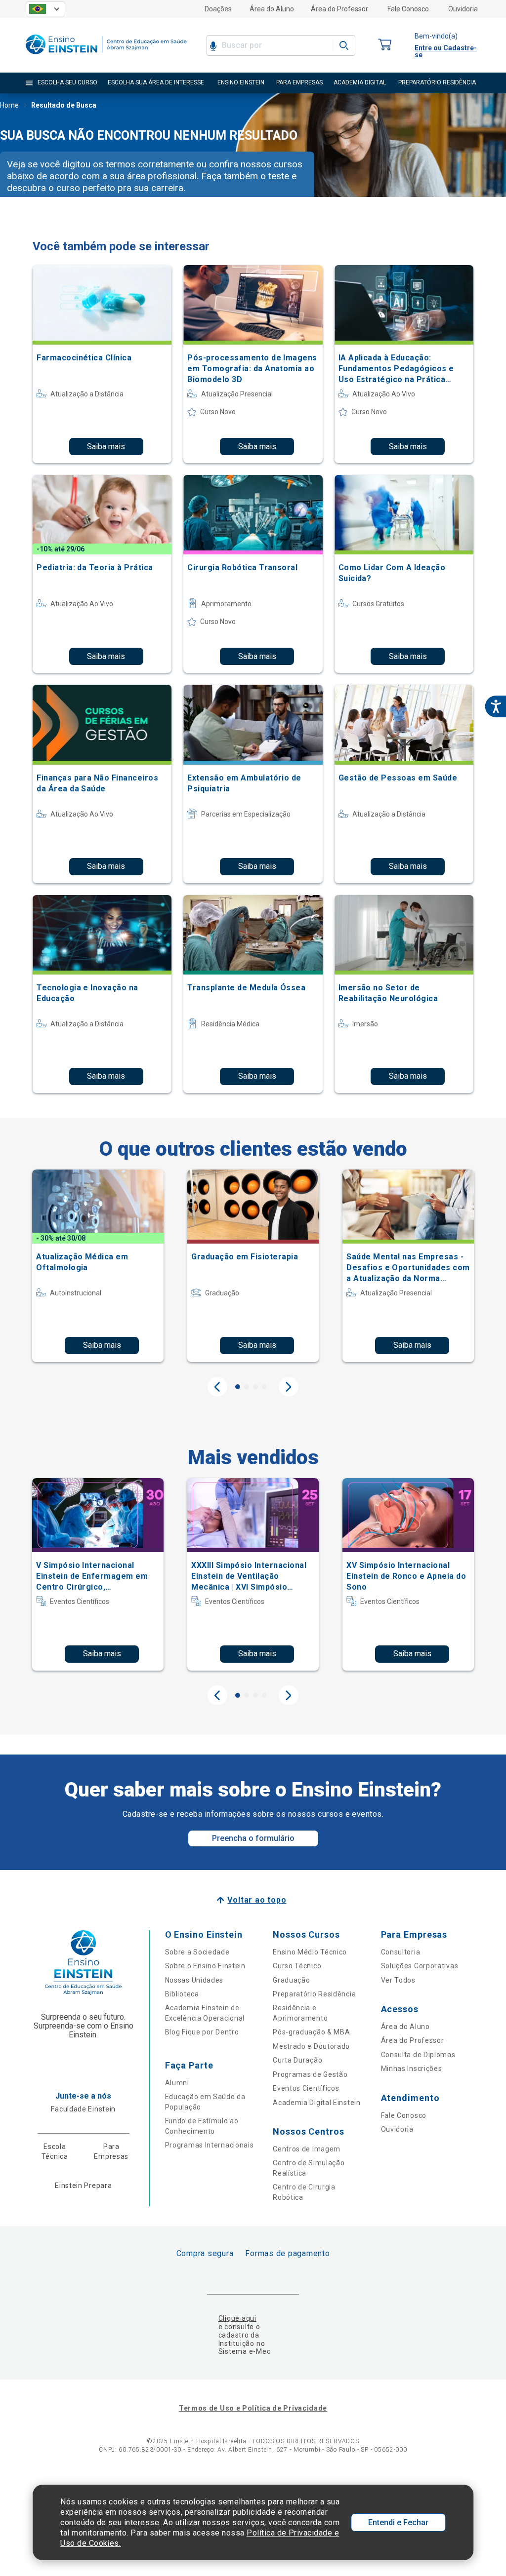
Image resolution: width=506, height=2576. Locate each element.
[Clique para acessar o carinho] (385, 45)
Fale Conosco (408, 9)
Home (9, 105)
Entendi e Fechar (398, 2522)
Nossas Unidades (194, 1980)
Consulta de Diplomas (418, 2055)
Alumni (177, 2083)
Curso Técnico (297, 1966)
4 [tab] (264, 1387)
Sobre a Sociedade (197, 1952)
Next (289, 1387)
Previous (217, 1387)
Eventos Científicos (306, 2088)
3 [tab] (255, 1387)
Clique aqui (237, 2318)
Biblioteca (182, 1994)
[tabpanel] (98, 1266)
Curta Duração (297, 2060)
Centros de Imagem (307, 2149)
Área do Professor (339, 9)
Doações (218, 9)
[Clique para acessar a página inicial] (106, 57)
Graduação (291, 1980)
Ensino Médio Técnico (310, 1952)
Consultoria (401, 1952)
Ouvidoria (463, 9)
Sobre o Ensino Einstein (205, 1966)
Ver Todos (398, 1980)
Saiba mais (106, 447)
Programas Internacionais (210, 2145)
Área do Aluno (272, 9)
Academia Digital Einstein (317, 2103)
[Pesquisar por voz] (213, 45)
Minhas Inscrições (412, 2069)
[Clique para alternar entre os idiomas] (45, 9)
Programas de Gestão (310, 2074)
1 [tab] (238, 1387)
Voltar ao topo (257, 1900)
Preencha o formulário (253, 1838)
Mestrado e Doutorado (311, 2046)
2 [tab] (247, 1387)
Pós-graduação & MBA (311, 2032)
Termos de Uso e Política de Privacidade (253, 2408)
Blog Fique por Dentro (202, 2032)
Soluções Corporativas (420, 1966)
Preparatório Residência (314, 1994)
